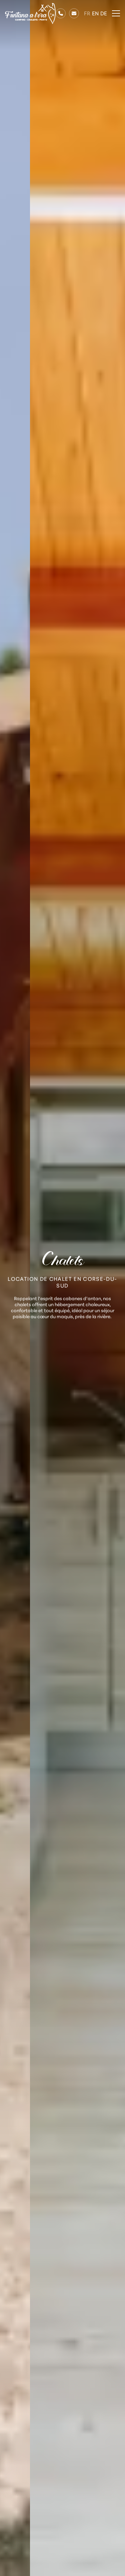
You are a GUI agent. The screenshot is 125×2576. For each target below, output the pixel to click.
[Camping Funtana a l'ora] (30, 14)
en (95, 13)
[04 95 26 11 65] (61, 13)
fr (87, 13)
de (104, 13)
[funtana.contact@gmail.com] (74, 13)
